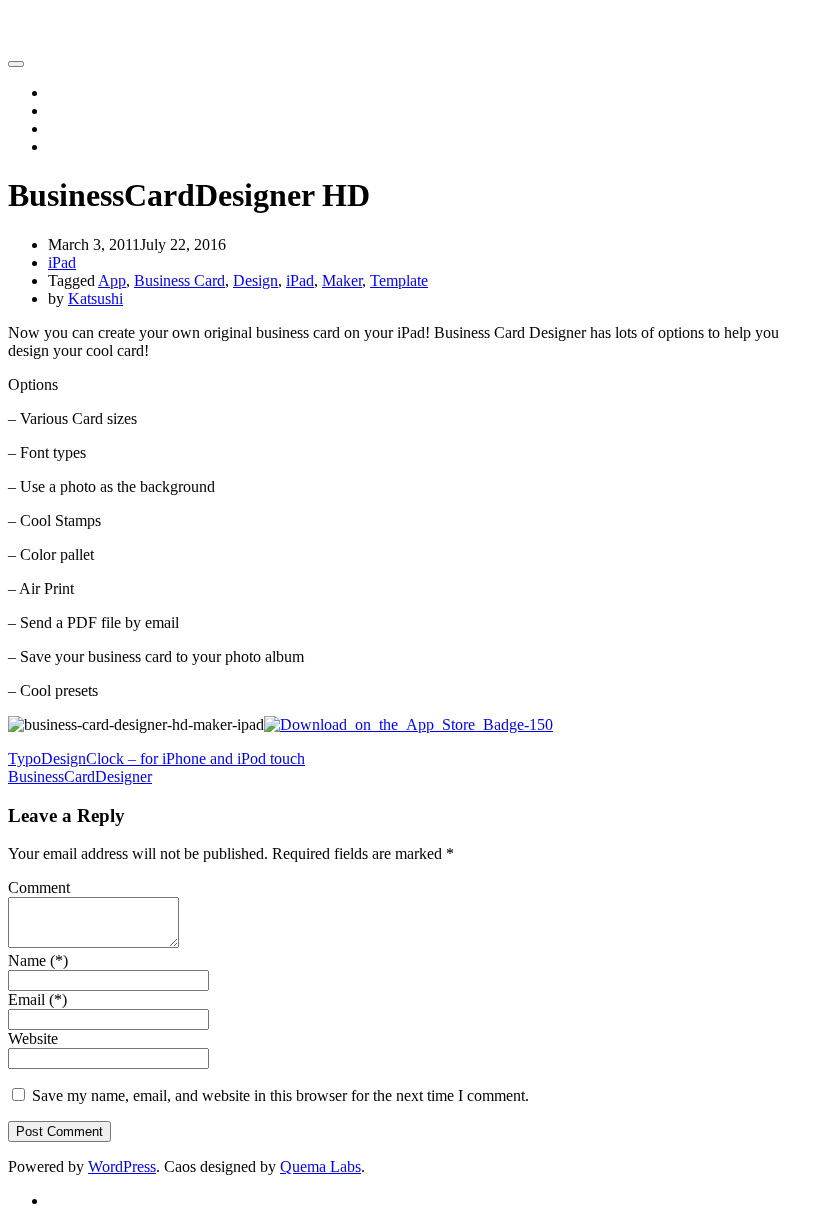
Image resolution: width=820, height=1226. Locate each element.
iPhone (70, 110)
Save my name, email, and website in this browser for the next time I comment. (280, 1095)
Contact (72, 146)
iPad (62, 128)
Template (399, 280)
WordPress (122, 1166)
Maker (342, 280)
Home (67, 92)
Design (255, 280)
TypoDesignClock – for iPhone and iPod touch (156, 758)
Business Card (179, 280)
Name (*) (38, 960)
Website (33, 1038)
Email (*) (37, 999)
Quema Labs (320, 1166)
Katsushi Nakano (62, 24)
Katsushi (95, 298)
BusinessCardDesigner (80, 776)
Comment (39, 887)
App (112, 280)
